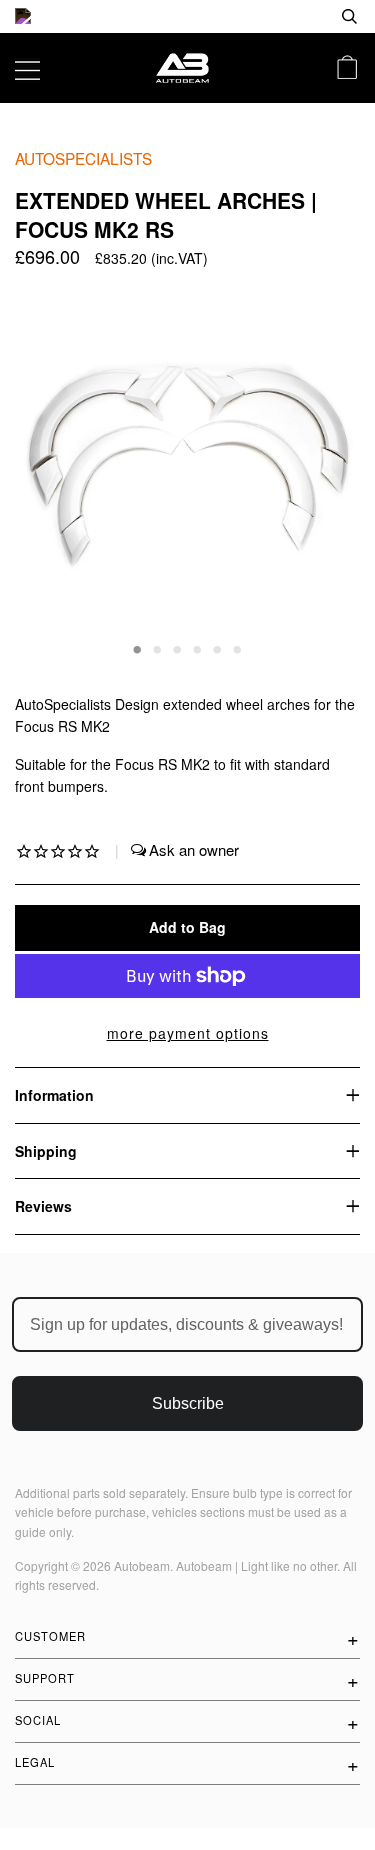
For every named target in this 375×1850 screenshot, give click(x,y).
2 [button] (158, 648)
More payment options (188, 1033)
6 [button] (238, 648)
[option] (187, 16)
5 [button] (218, 648)
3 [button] (178, 648)
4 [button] (198, 648)
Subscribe (188, 1403)
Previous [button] (49, 470)
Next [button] (323, 470)
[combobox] (285, 16)
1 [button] (138, 648)
